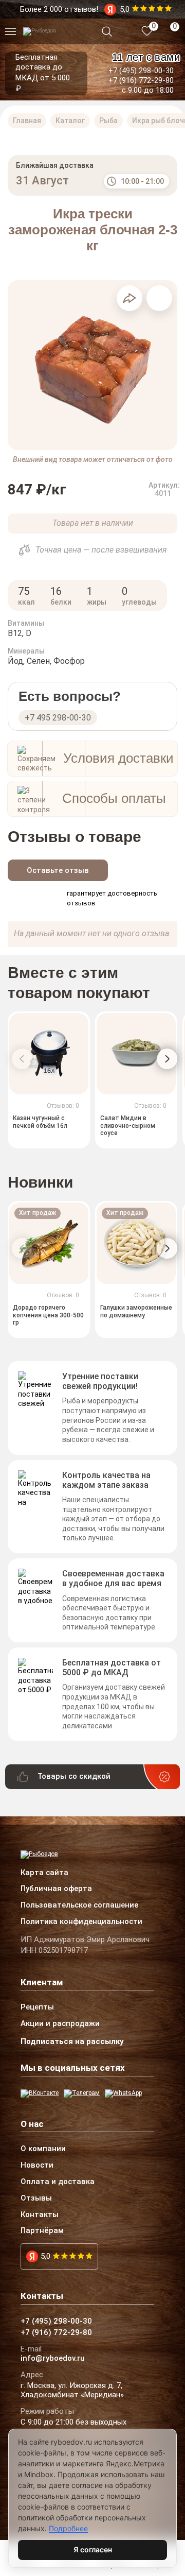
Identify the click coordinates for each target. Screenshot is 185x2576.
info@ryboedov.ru (53, 2359)
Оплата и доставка (58, 2182)
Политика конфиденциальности (81, 1922)
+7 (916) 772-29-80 (141, 80)
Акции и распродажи (60, 2024)
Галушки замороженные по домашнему (136, 1311)
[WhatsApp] (123, 2093)
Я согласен (93, 2549)
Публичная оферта (56, 1889)
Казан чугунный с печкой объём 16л (40, 1122)
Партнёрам (42, 2231)
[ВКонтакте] (40, 2093)
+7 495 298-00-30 (58, 718)
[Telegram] (82, 2093)
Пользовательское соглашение (79, 1905)
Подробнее (68, 2528)
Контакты (40, 2215)
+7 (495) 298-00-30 (141, 71)
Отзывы (36, 2199)
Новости (37, 2166)
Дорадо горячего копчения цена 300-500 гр (48, 1315)
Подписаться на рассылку (72, 2041)
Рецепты (37, 2007)
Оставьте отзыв (58, 870)
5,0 (45, 2256)
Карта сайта (44, 1873)
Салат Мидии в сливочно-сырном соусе (128, 1126)
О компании (43, 2149)
